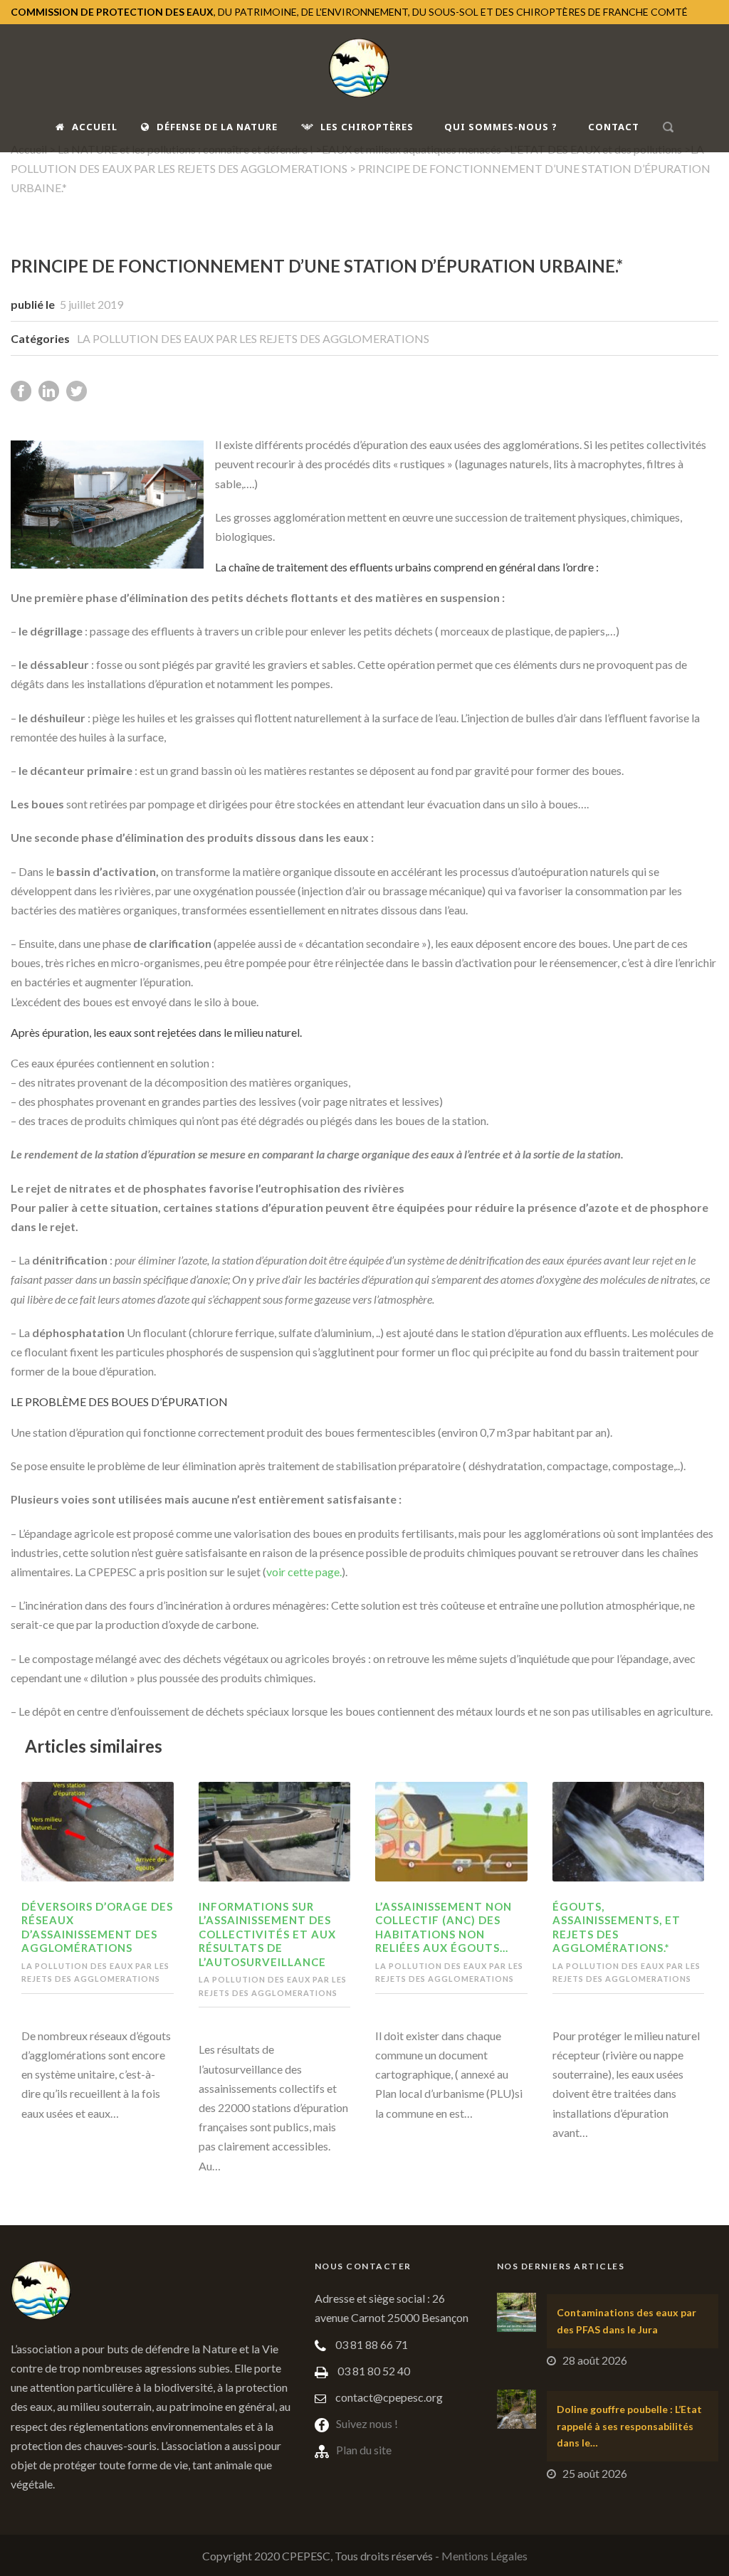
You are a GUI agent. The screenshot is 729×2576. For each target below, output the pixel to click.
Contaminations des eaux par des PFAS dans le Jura (626, 2321)
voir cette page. (304, 1572)
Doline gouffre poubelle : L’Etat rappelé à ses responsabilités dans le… (629, 2426)
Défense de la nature (217, 127)
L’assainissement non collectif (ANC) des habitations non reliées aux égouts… (444, 1927)
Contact (614, 127)
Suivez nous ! (367, 2423)
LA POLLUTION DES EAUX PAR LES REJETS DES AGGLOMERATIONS (253, 338)
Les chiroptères (367, 127)
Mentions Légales (484, 2556)
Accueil (95, 127)
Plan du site (364, 2450)
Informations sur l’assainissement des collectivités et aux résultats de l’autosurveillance (267, 1934)
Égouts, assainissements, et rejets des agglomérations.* (617, 1927)
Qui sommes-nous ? (501, 127)
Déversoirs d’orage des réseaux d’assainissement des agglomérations (97, 1927)
